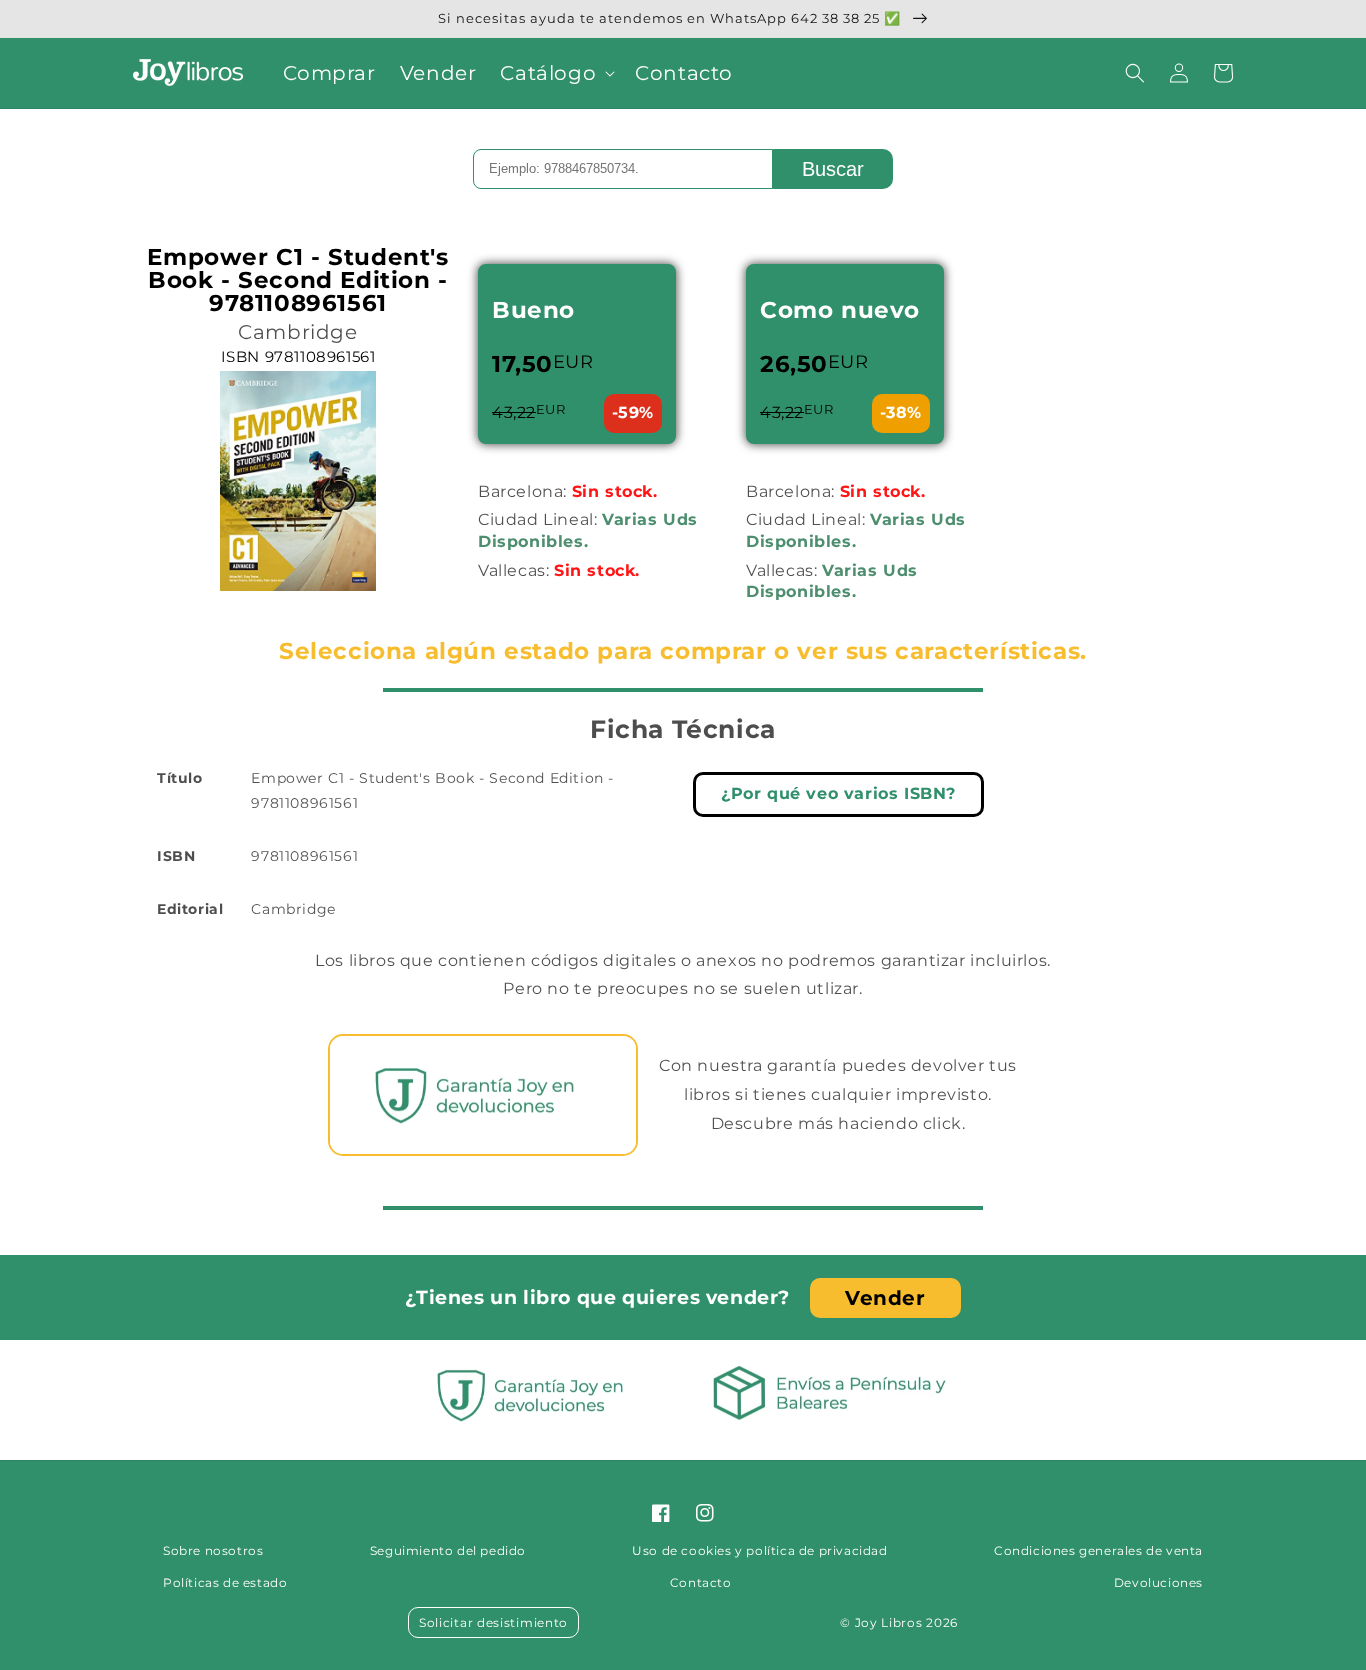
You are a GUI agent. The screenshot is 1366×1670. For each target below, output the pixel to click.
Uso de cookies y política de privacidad (759, 1550)
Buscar (833, 169)
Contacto (701, 1582)
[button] (555, 73)
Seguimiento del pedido (448, 1550)
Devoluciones (1158, 1582)
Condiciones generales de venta (1098, 1550)
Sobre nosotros (213, 1550)
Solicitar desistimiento (493, 1622)
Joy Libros (889, 1622)
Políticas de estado (225, 1582)
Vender (885, 1298)
